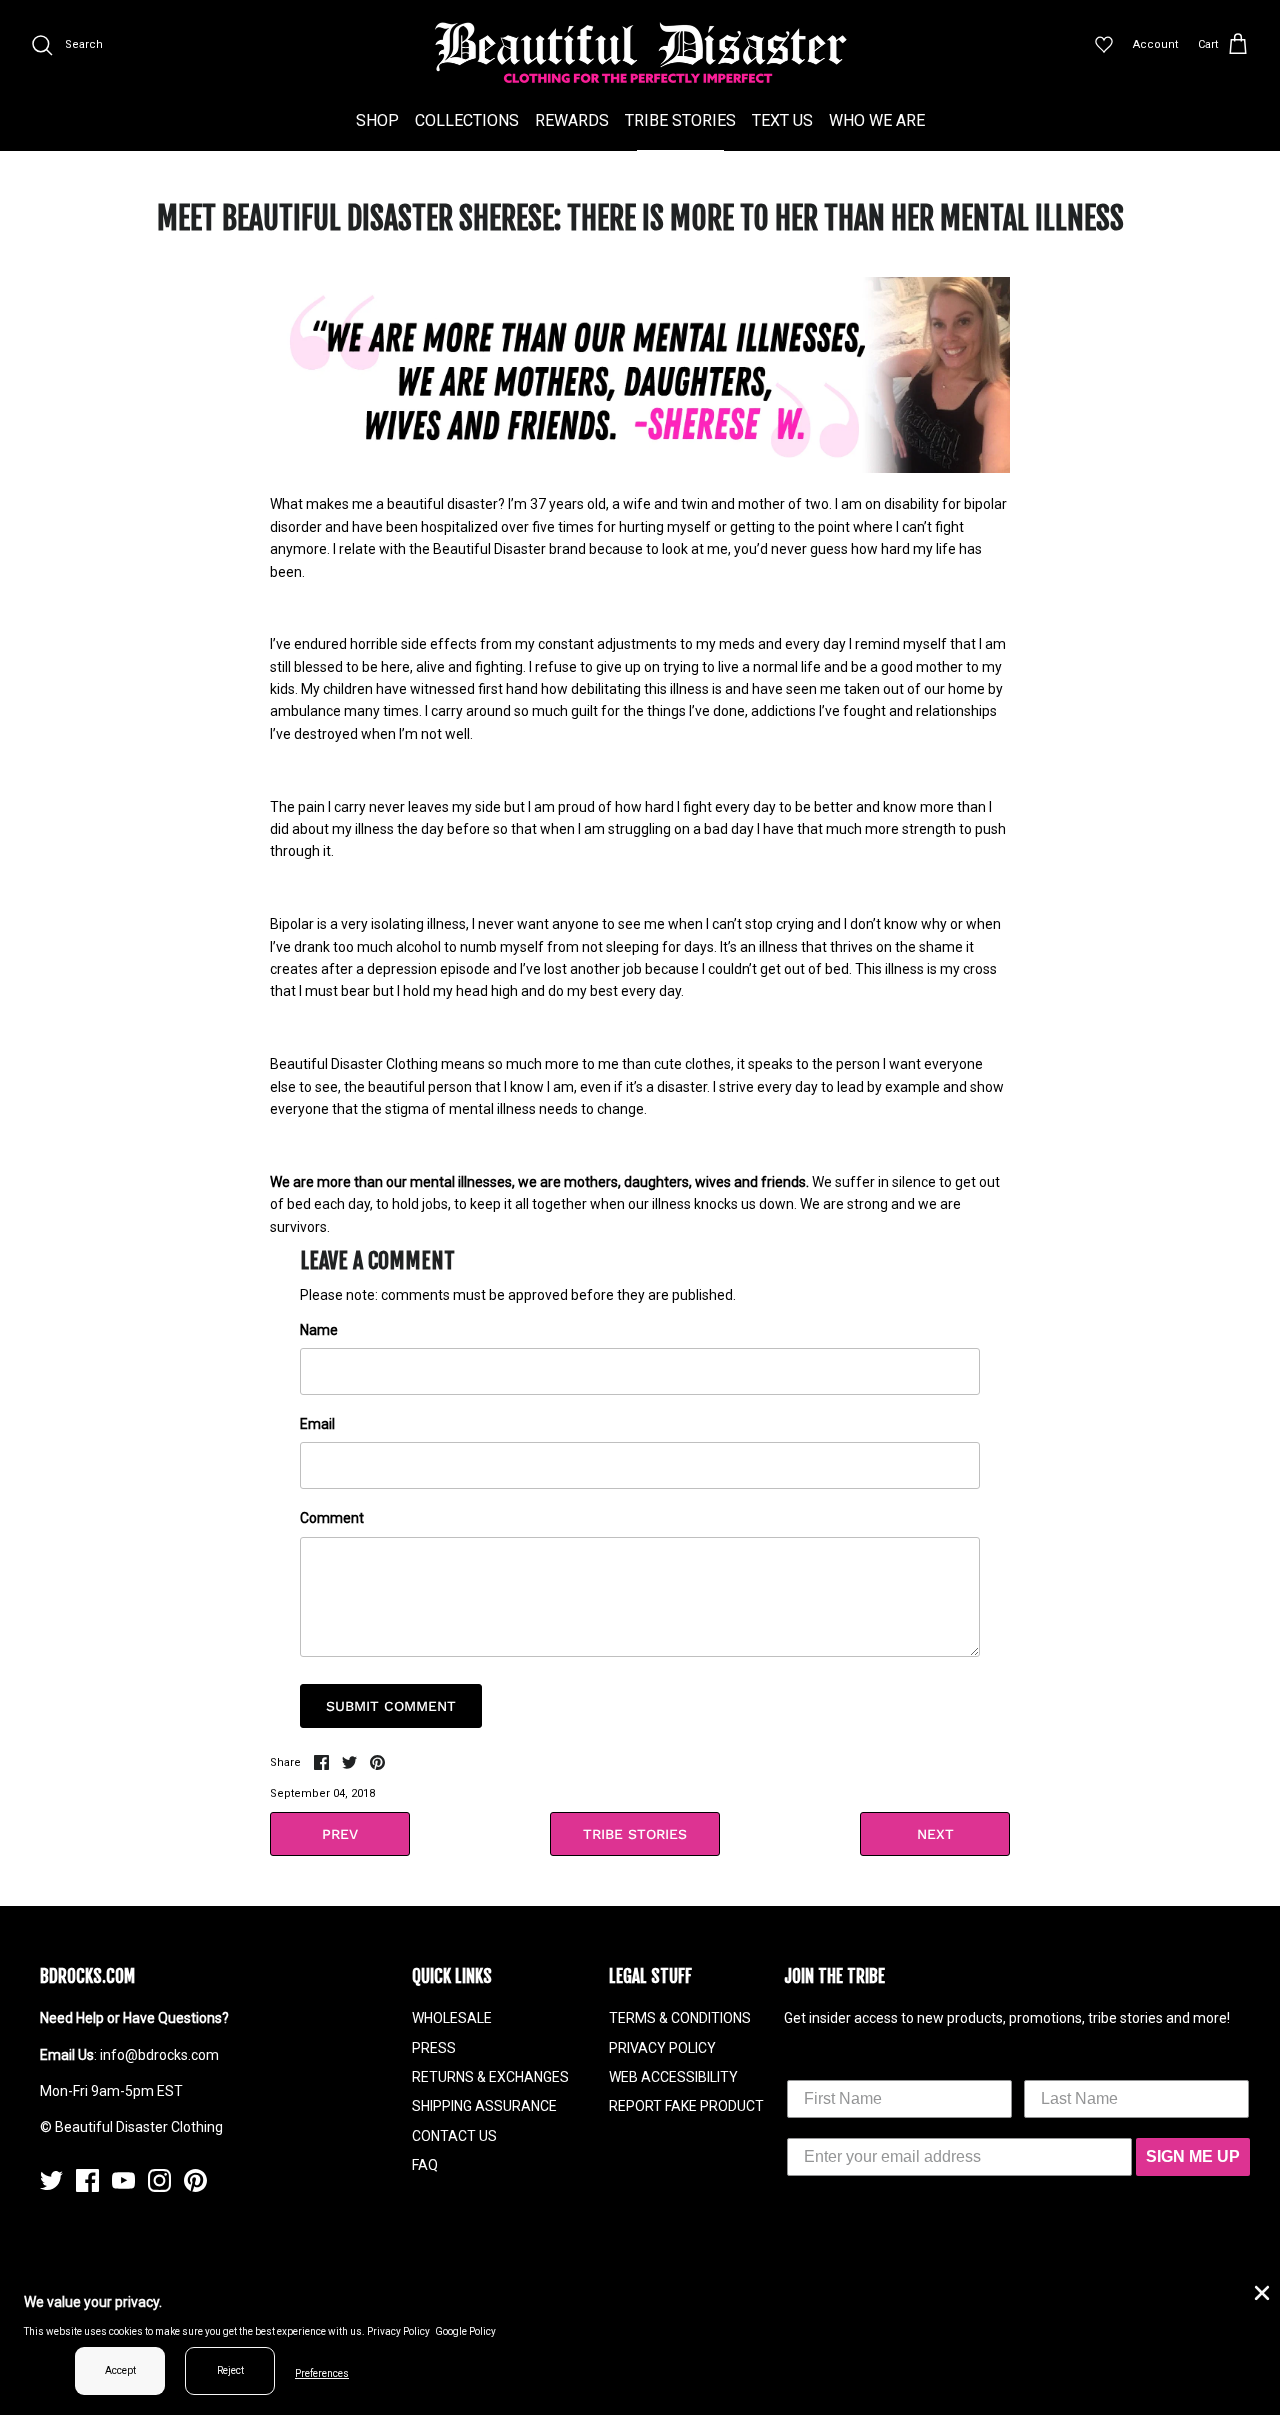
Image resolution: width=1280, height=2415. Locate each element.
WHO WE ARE (877, 120)
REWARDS (572, 120)
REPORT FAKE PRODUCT (686, 2106)
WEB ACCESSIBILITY (673, 2077)
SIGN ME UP (1193, 2156)
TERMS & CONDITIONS (680, 2018)
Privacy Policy (398, 2331)
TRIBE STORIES (680, 120)
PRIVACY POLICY (662, 2048)
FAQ (425, 2165)
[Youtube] (123, 2180)
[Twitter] (51, 2180)
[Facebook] (87, 2180)
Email (317, 1424)
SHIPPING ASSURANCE (484, 2106)
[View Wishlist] (1104, 45)
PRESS (434, 2048)
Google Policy (465, 2331)
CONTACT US (454, 2136)
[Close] (1260, 2291)
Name (319, 1330)
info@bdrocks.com (159, 2055)
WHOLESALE (452, 2018)
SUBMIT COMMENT (391, 1706)
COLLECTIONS (467, 120)
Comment (332, 1518)
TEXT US (782, 120)
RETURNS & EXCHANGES (490, 2077)
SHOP (377, 120)
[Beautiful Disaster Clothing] (640, 53)
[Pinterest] (195, 2180)
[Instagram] (159, 2180)
